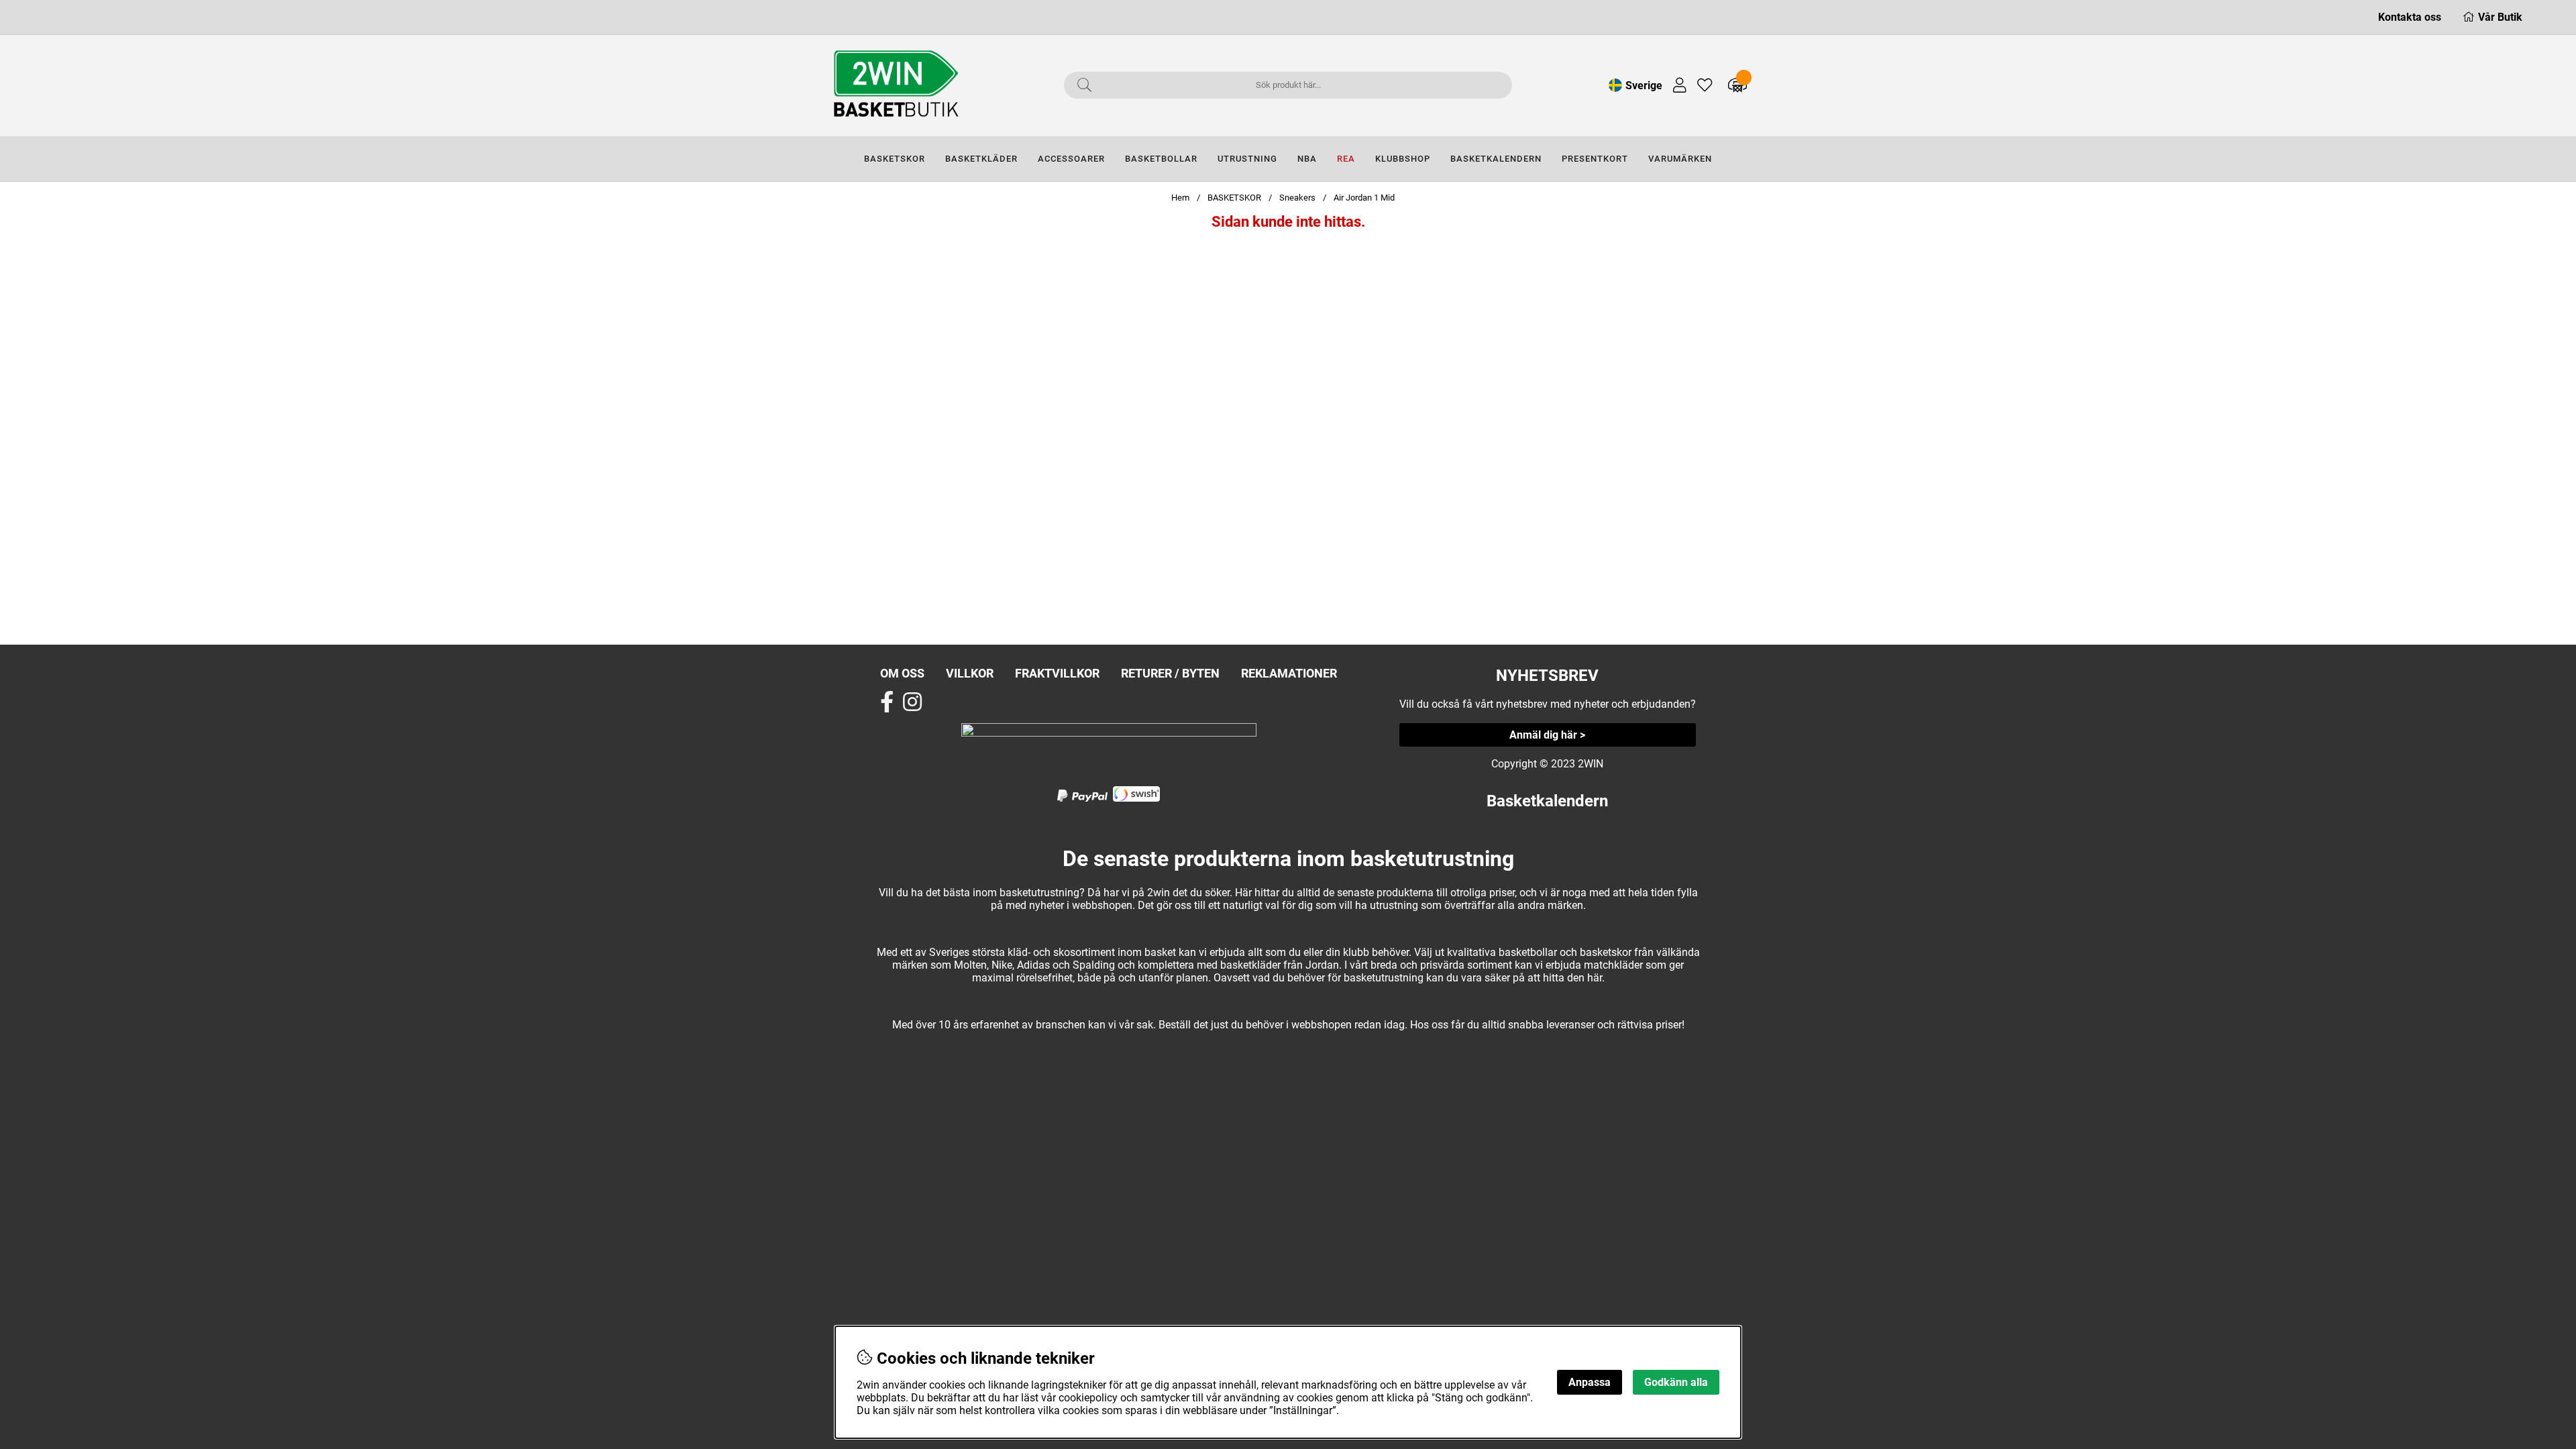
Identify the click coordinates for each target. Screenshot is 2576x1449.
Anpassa (1590, 1382)
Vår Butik (2500, 17)
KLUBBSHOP (1403, 159)
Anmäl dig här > (1547, 735)
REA (1346, 159)
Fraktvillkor (1057, 673)
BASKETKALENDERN (1496, 159)
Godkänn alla (1676, 1382)
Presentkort (1595, 159)
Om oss (902, 673)
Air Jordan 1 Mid (1364, 198)
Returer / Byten (1170, 673)
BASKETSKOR (895, 159)
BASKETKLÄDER (981, 159)
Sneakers (1297, 198)
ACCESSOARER (1071, 159)
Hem (1180, 198)
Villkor (970, 673)
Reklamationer (1289, 673)
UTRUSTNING (1247, 159)
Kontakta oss (2410, 17)
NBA (1307, 159)
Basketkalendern (1547, 801)
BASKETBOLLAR (1161, 159)
